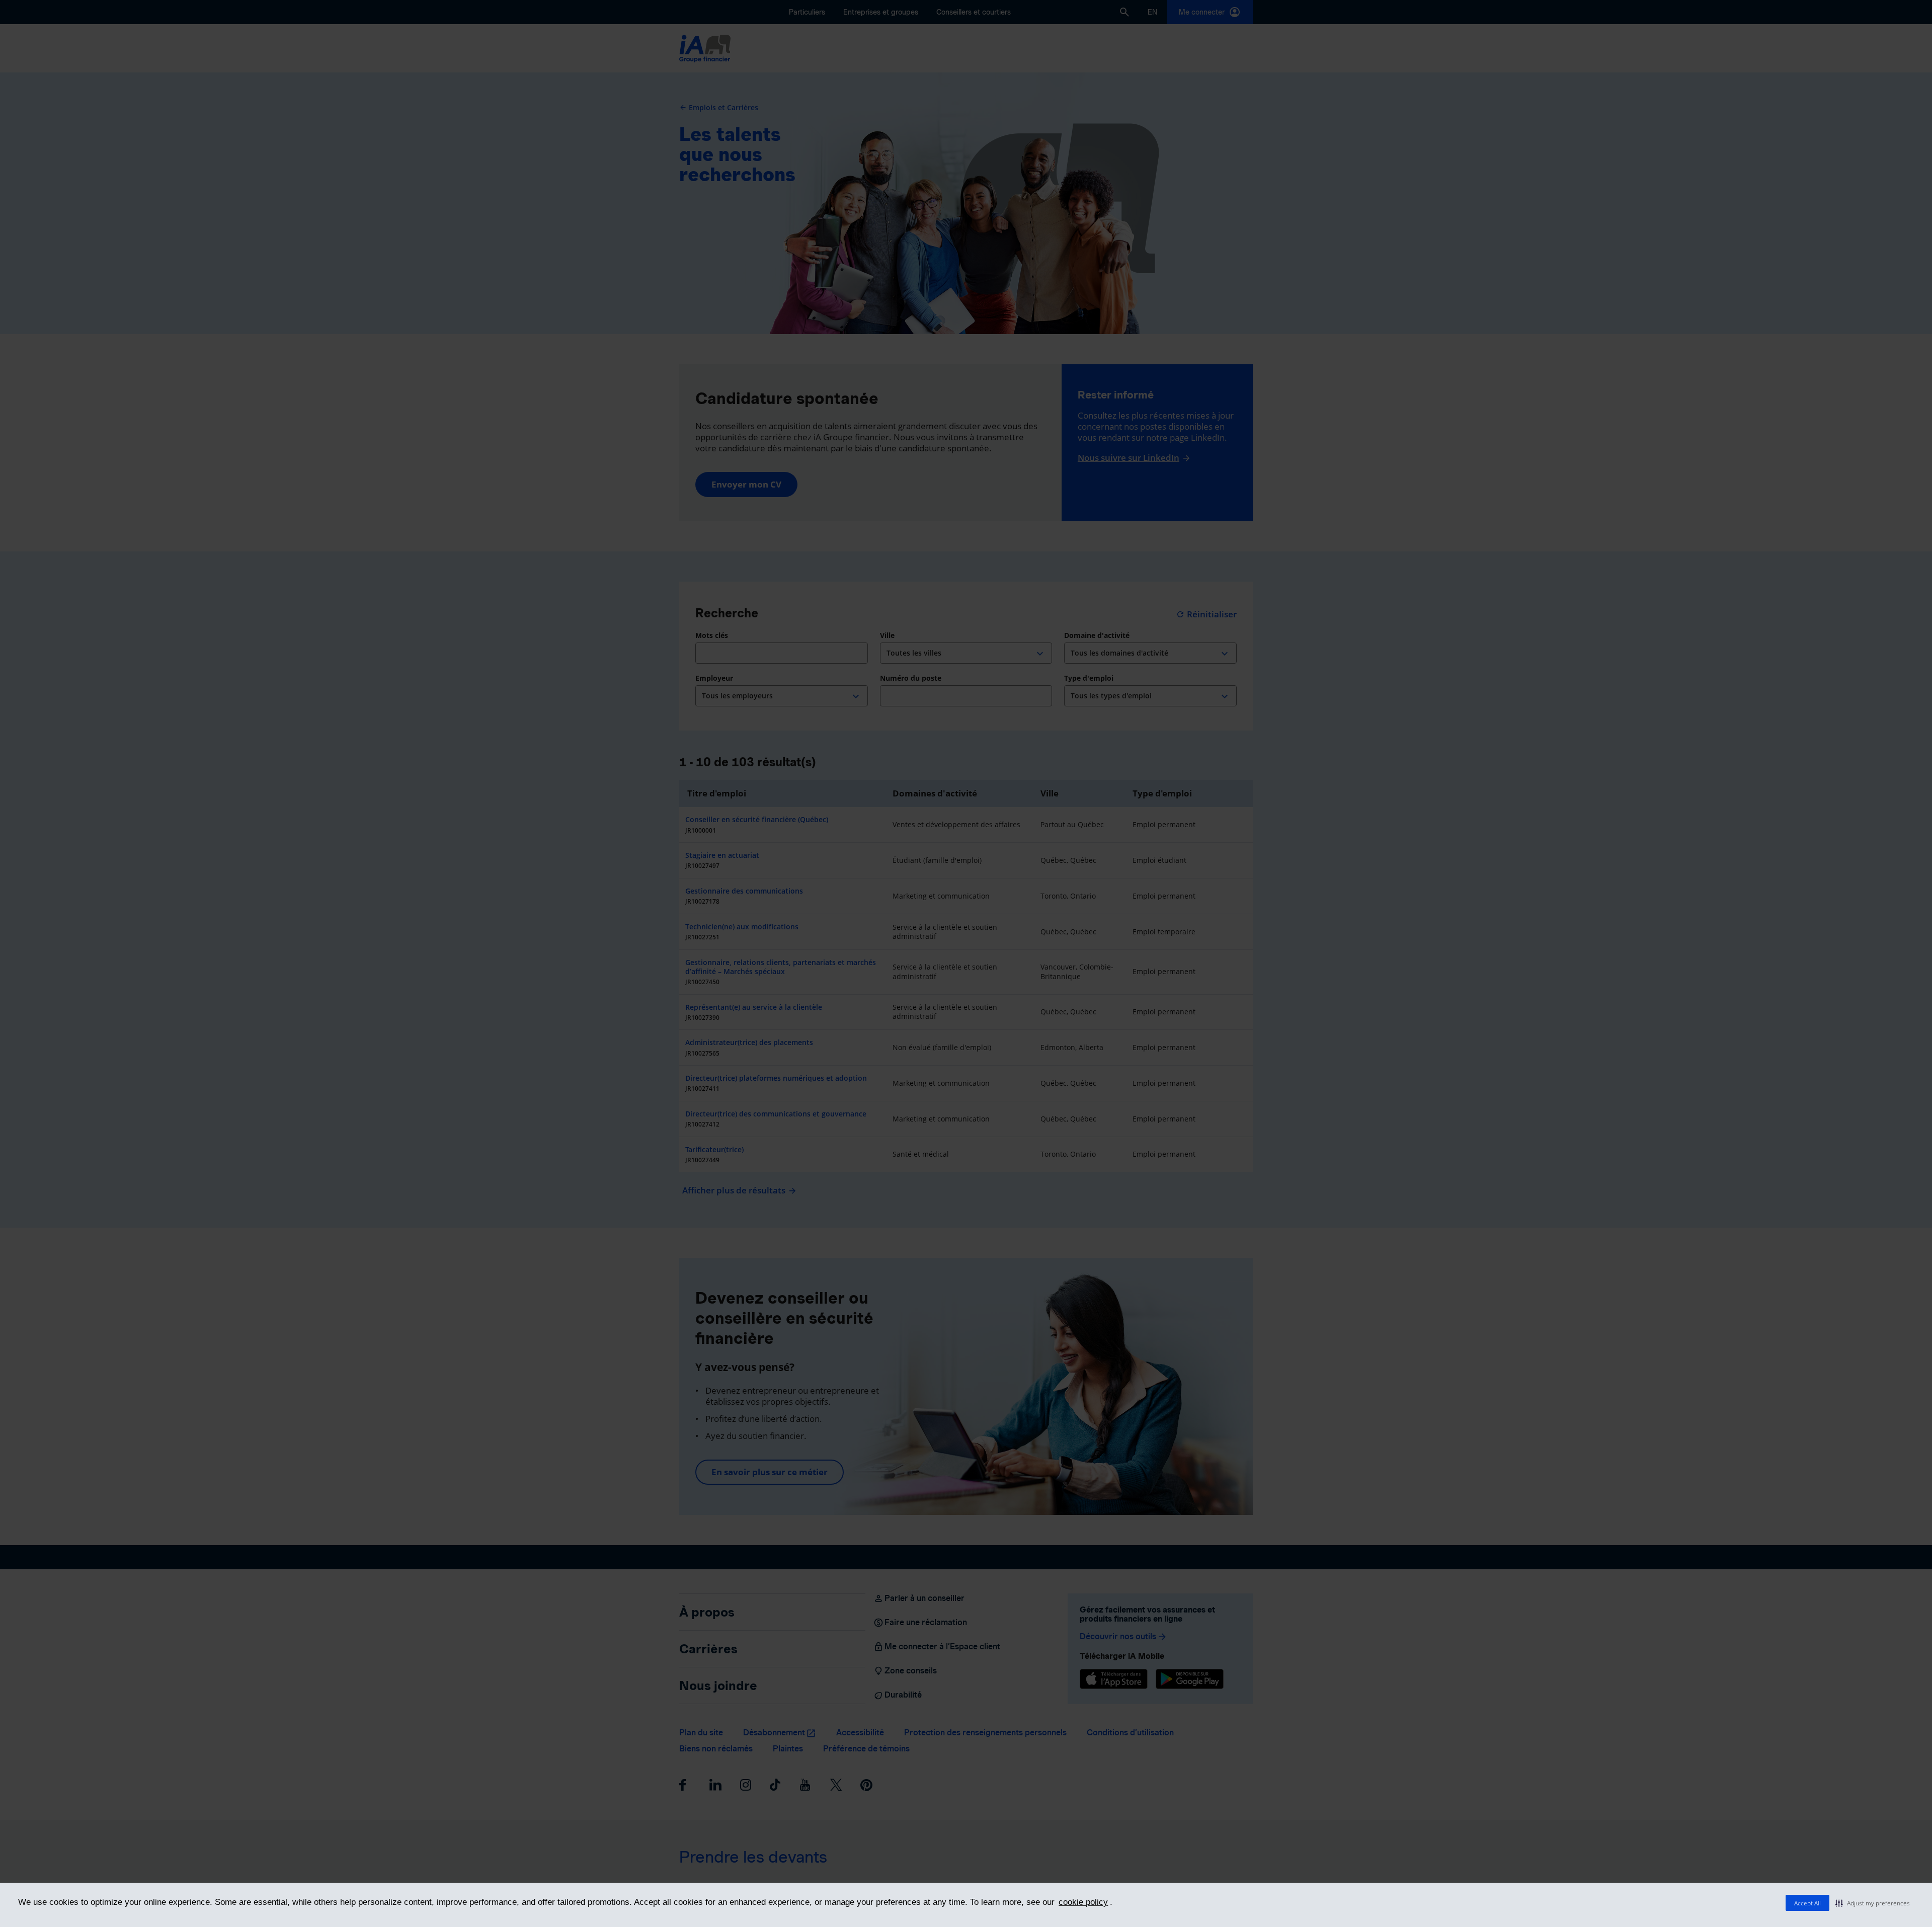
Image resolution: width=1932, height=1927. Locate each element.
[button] (1873, 1903)
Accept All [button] (1807, 1903)
